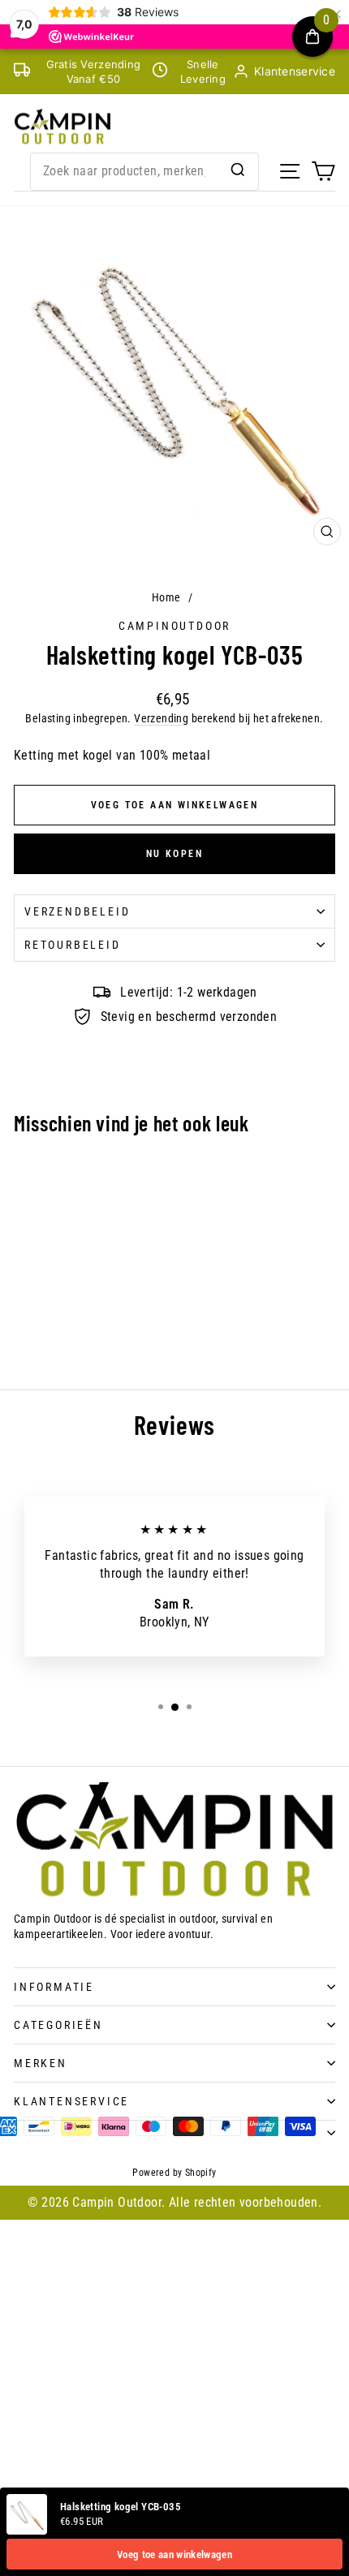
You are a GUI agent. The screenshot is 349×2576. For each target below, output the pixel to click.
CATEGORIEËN (58, 2025)
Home (166, 597)
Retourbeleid (73, 945)
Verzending (161, 718)
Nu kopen (174, 854)
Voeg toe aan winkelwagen (174, 2554)
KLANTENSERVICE (71, 2101)
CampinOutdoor (174, 626)
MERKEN (41, 2063)
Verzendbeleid (77, 911)
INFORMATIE (54, 1987)
